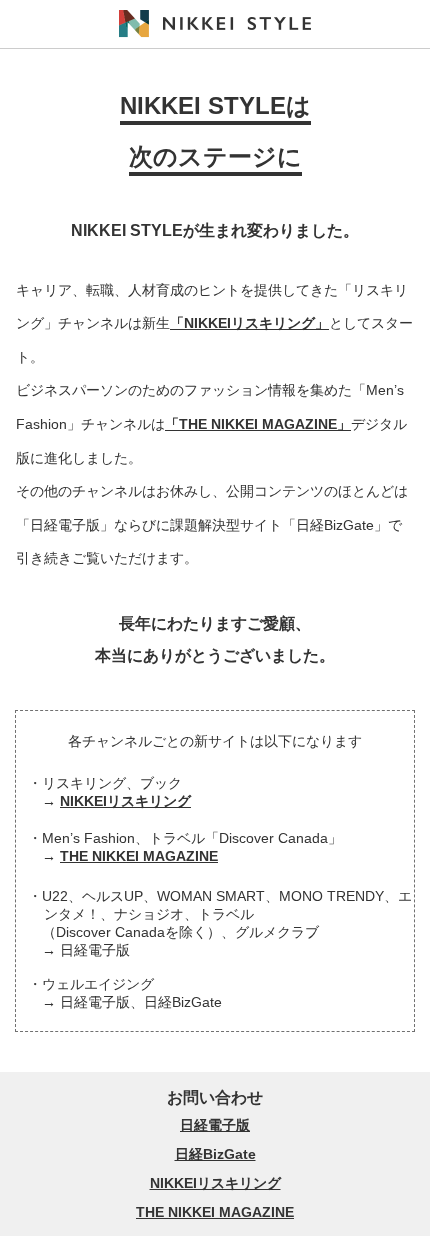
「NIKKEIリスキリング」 (249, 323)
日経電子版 (215, 1125)
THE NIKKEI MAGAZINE (139, 856)
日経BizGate (215, 1154)
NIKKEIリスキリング (125, 801)
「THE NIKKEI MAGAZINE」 (258, 424)
